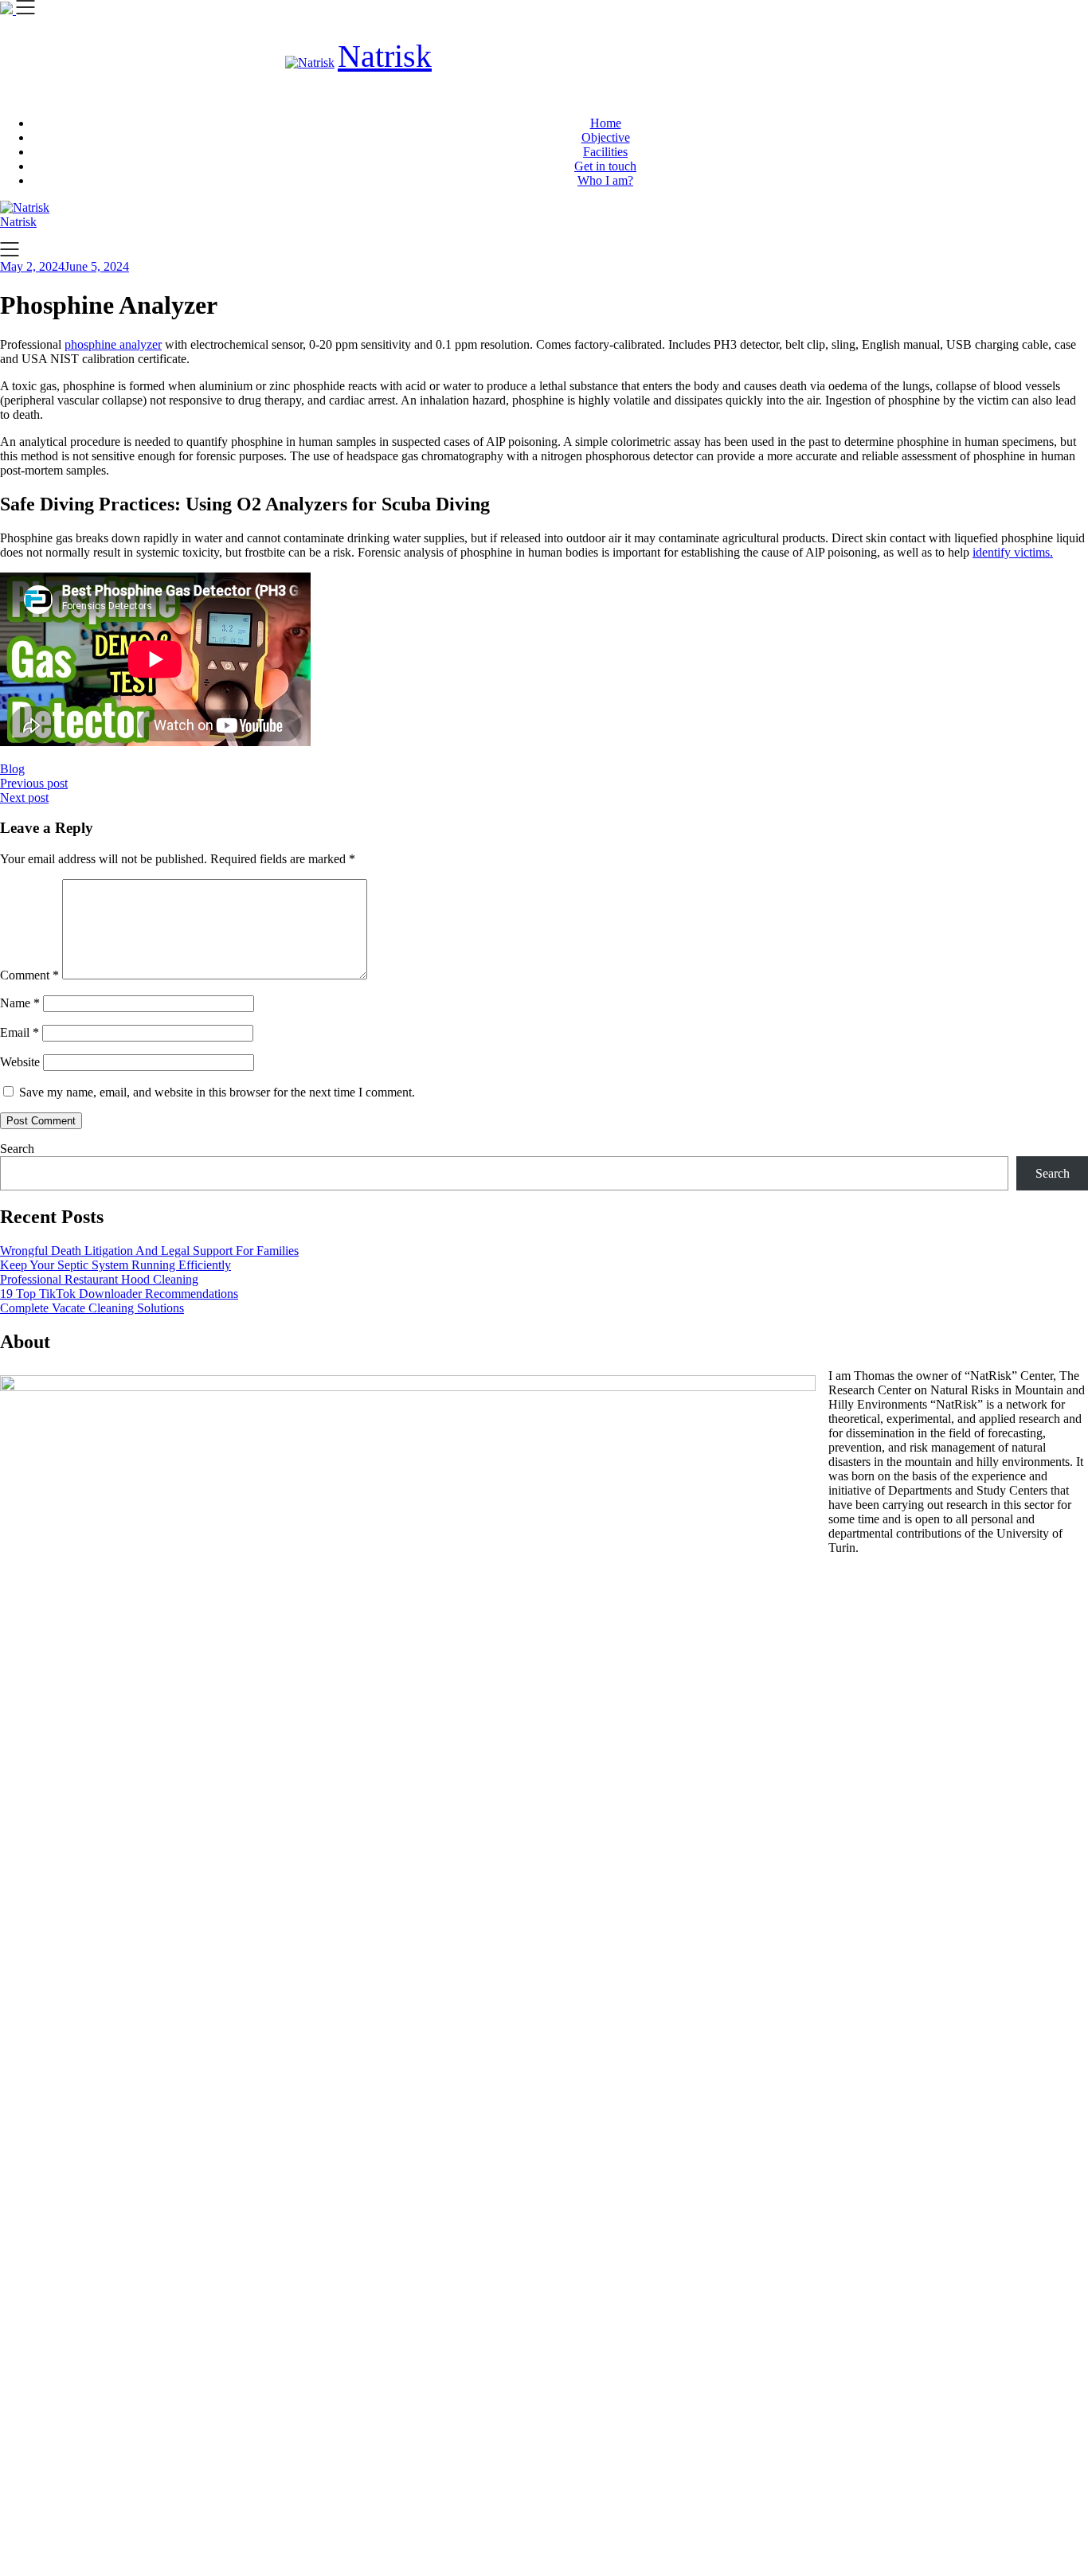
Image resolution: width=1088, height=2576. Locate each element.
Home (606, 123)
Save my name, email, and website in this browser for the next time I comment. (217, 1092)
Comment (29, 975)
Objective (606, 137)
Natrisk (385, 56)
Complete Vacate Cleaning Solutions (92, 1308)
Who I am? (605, 180)
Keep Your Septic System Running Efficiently (115, 1265)
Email (20, 1032)
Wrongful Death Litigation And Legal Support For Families (149, 1251)
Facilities (605, 152)
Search (17, 1149)
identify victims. (1013, 552)
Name (20, 1003)
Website (20, 1062)
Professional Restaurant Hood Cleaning (99, 1279)
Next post (24, 797)
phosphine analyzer (113, 344)
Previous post (34, 783)
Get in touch (605, 166)
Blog (12, 769)
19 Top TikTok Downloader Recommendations (119, 1294)
